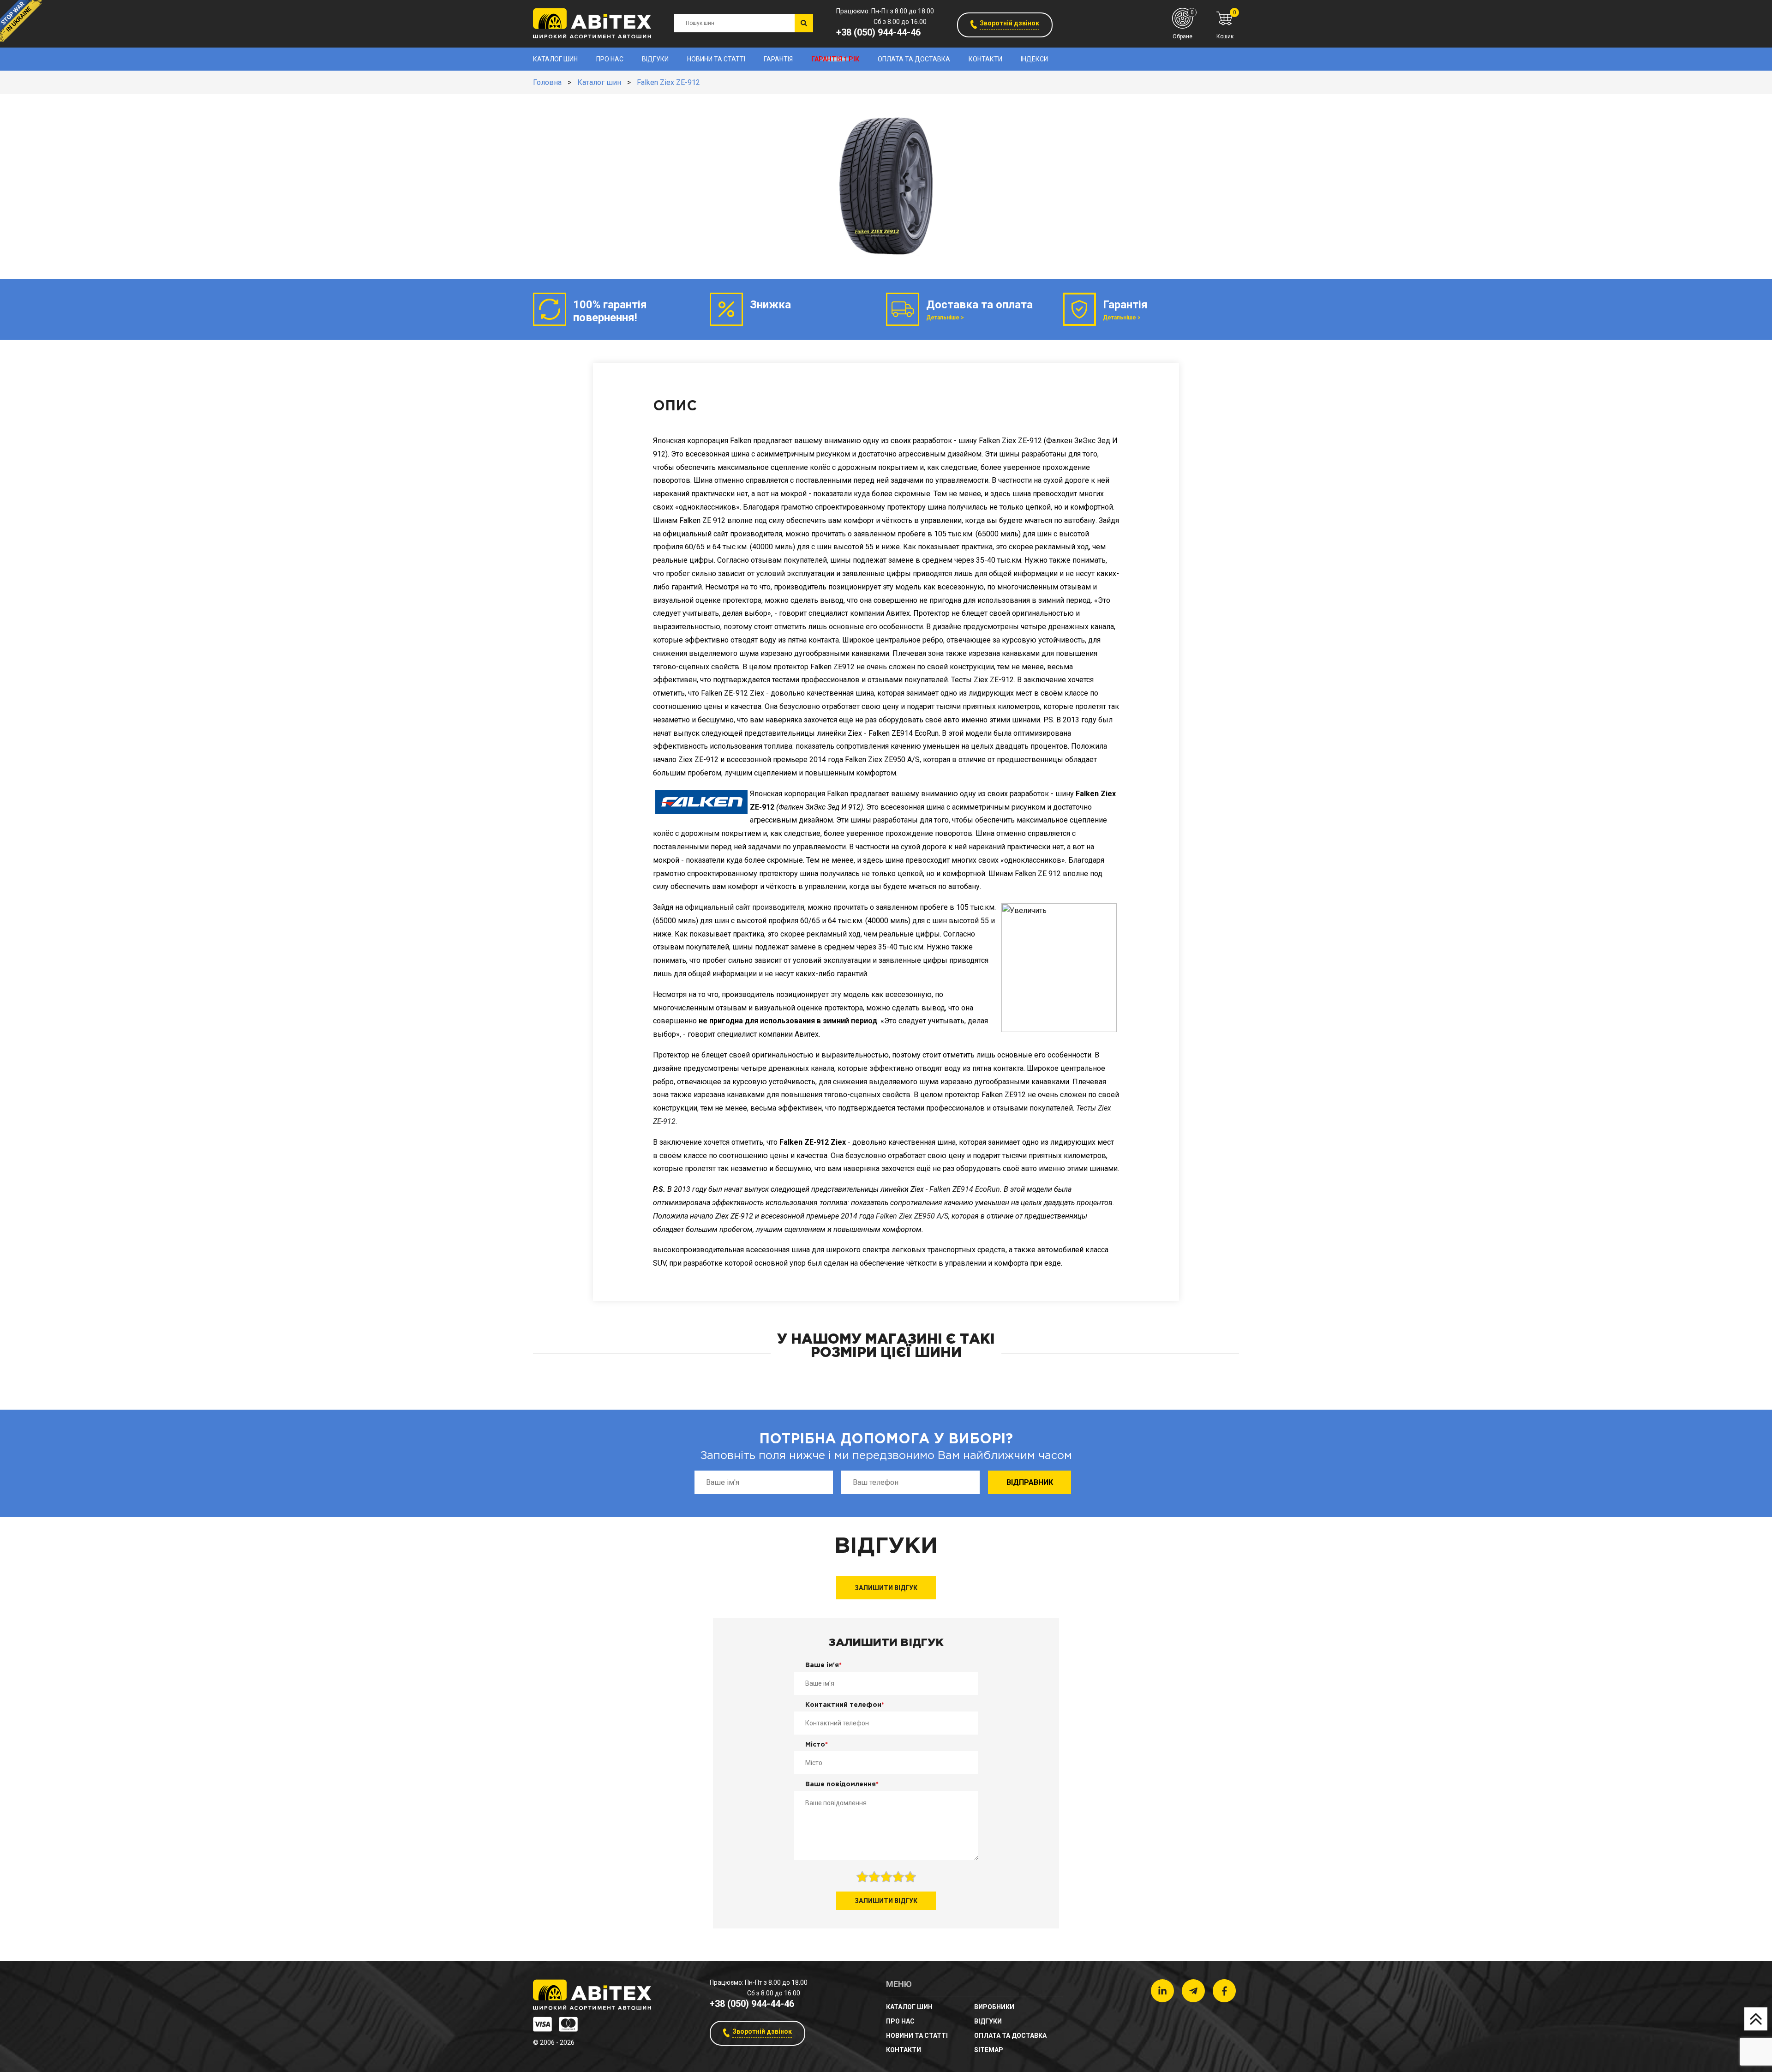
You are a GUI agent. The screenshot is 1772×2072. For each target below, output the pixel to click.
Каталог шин (555, 59)
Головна (547, 82)
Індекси (1034, 59)
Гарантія (778, 59)
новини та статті (716, 59)
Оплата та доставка (914, 59)
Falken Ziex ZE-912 (668, 82)
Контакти (985, 59)
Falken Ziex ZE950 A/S (912, 1216)
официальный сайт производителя (745, 907)
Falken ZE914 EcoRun (965, 1189)
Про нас (610, 59)
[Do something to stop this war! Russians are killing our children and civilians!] (21, 21)
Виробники (994, 2007)
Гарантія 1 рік (835, 59)
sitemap (989, 2050)
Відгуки (655, 59)
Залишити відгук (886, 1588)
